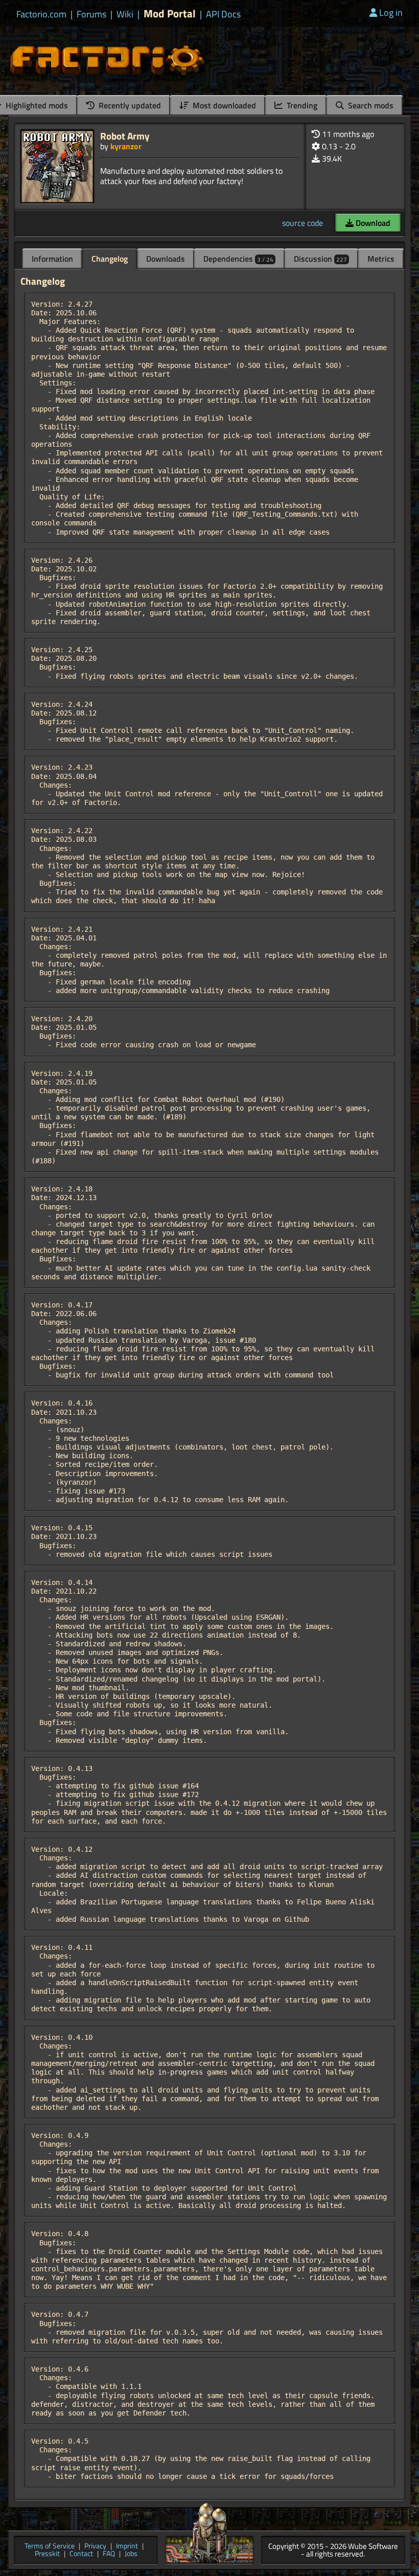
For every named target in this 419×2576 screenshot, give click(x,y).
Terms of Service (50, 2547)
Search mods (370, 105)
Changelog (110, 259)
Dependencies (238, 259)
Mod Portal (170, 14)
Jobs (131, 2554)
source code (302, 223)
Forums (91, 14)
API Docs (223, 14)
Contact (81, 2554)
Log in (391, 13)
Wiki (125, 14)
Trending (301, 105)
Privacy (95, 2547)
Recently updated (129, 105)
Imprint (127, 2547)
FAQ (109, 2554)
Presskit (47, 2554)
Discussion (320, 259)
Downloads (166, 259)
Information (52, 259)
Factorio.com (41, 14)
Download (372, 223)
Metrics (381, 259)
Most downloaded (223, 105)
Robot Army (125, 136)
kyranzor (126, 146)
